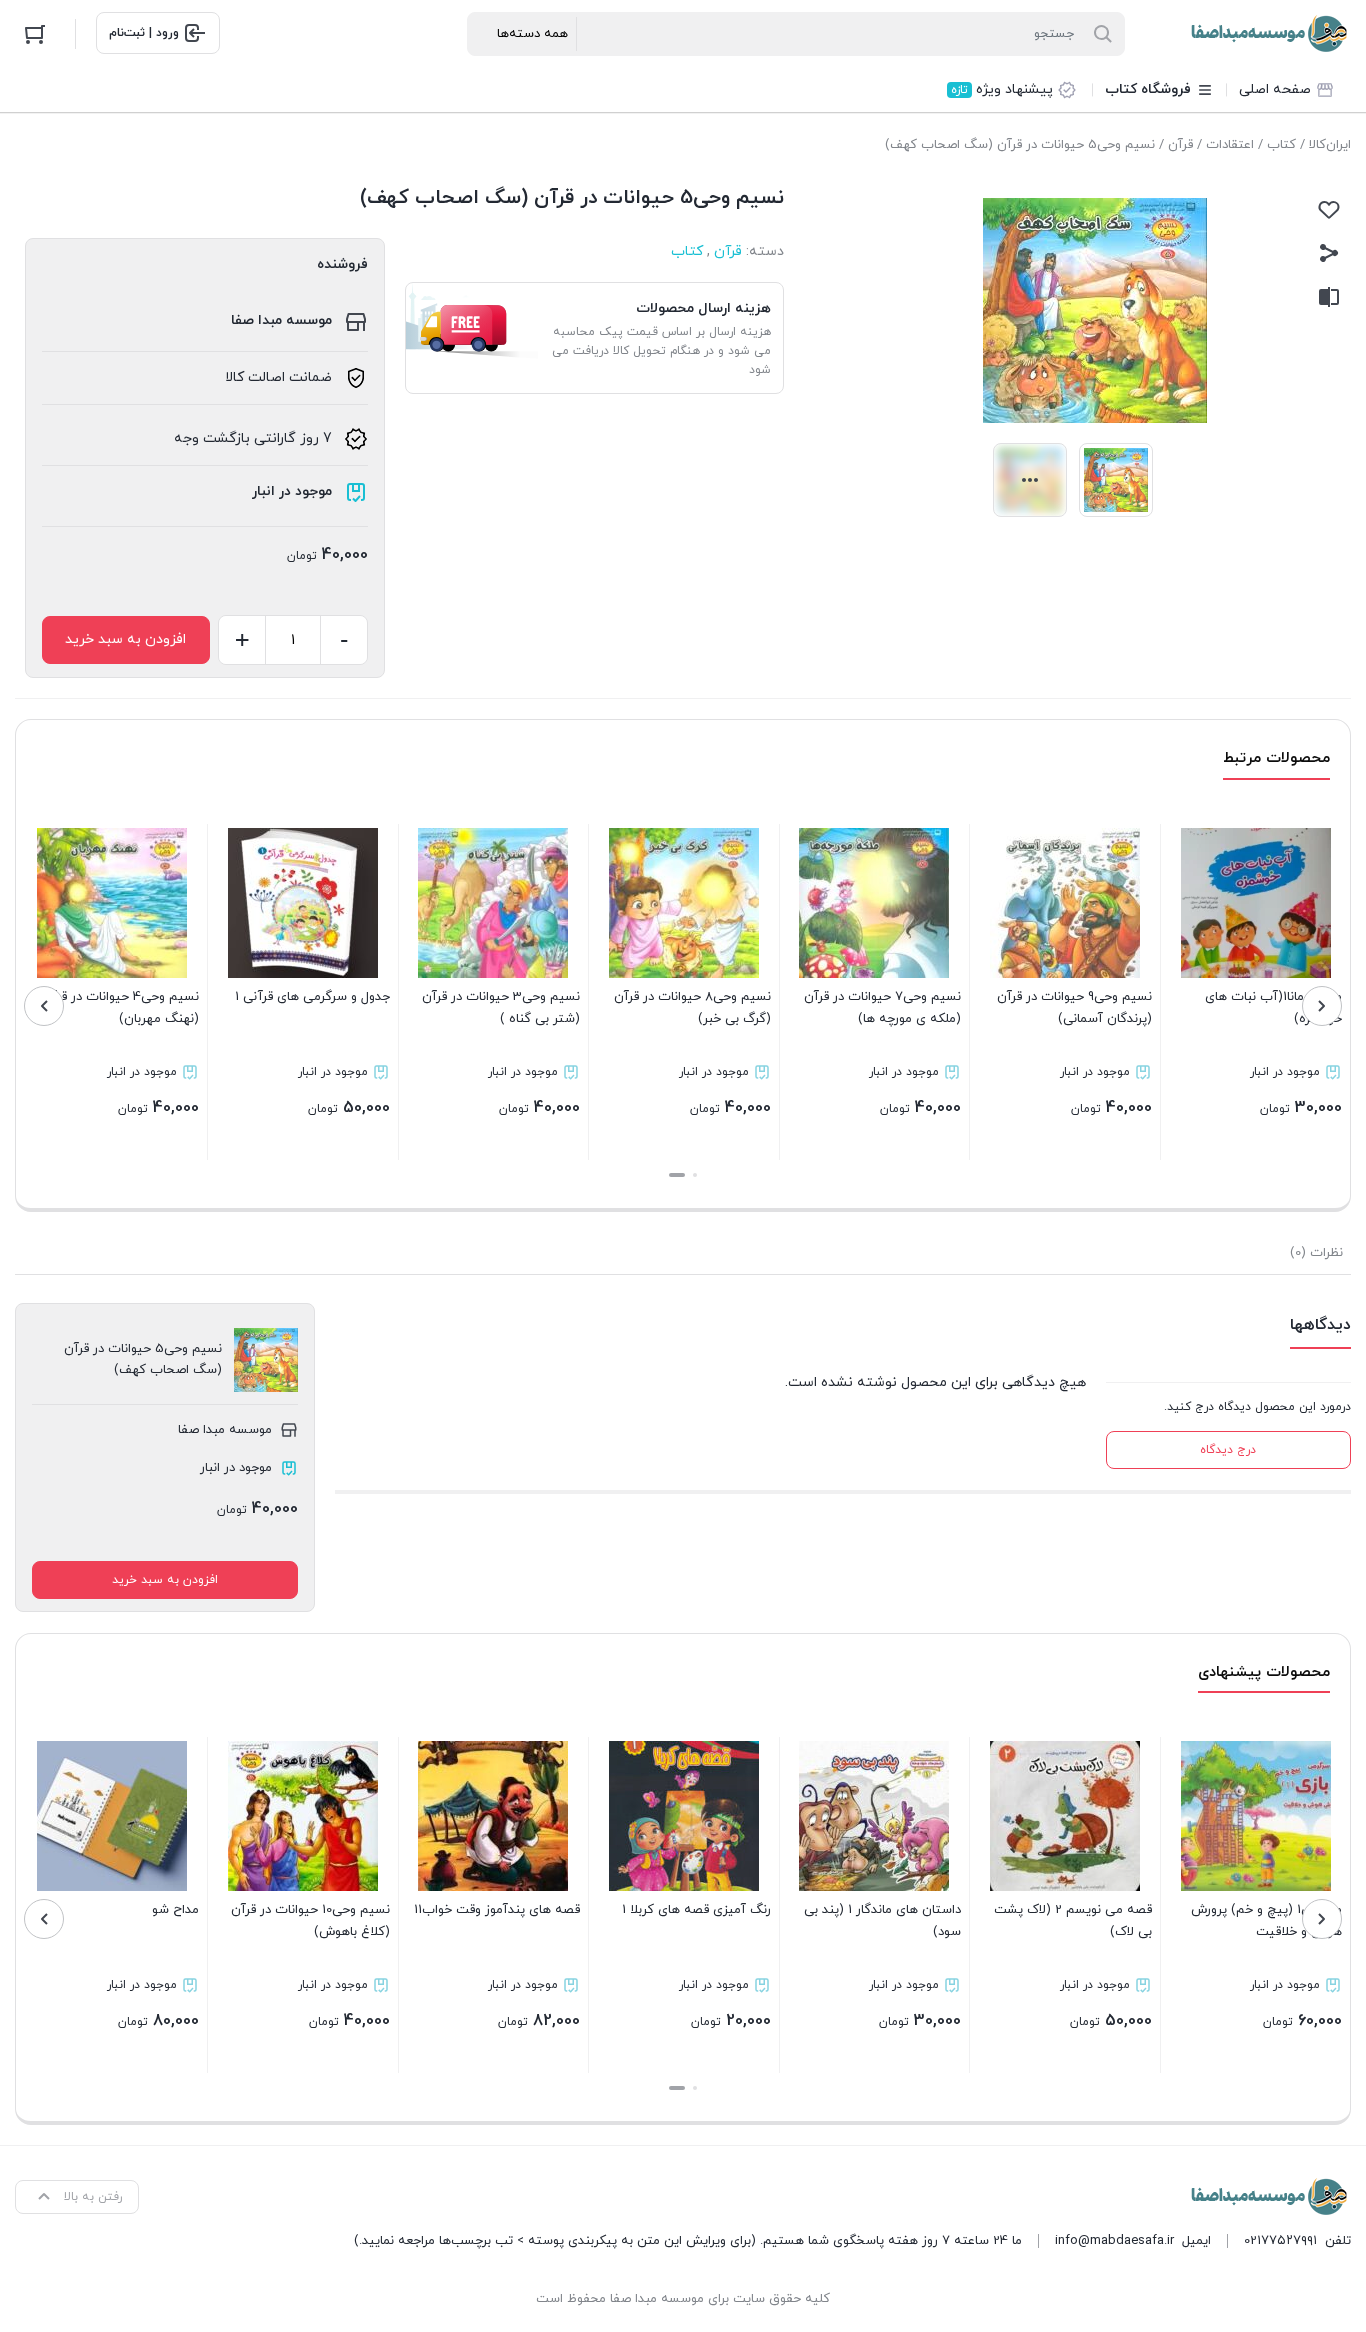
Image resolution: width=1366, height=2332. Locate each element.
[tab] (1316, 1253)
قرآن (1180, 145)
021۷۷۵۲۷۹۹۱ (1280, 2241)
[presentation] (1322, 1006)
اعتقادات (1230, 145)
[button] (695, 1175)
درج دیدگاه (1228, 1450)
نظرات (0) (1316, 1253)
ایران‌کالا (1330, 145)
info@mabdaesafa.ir (1114, 2241)
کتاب (1281, 145)
